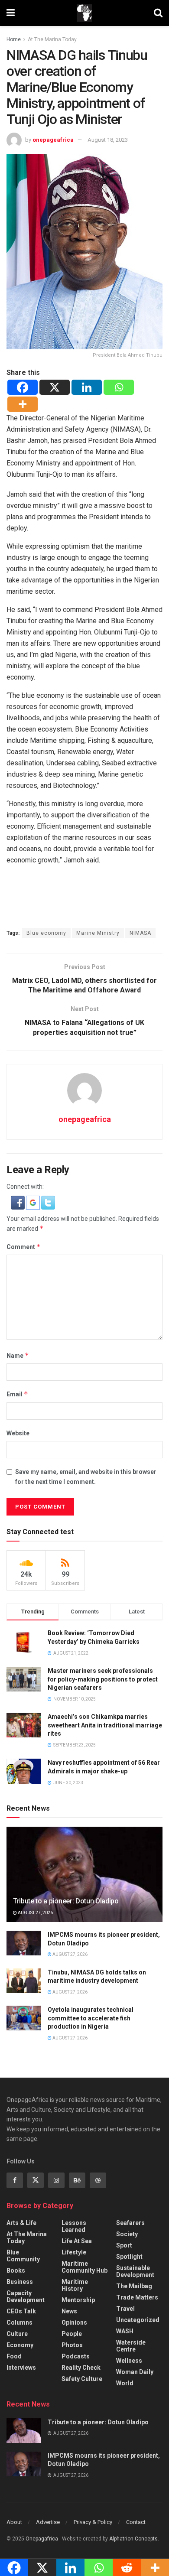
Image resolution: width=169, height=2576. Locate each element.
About (14, 2522)
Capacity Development (26, 2296)
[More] (23, 404)
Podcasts (76, 2356)
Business (20, 2282)
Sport (124, 2245)
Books (16, 2270)
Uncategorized (138, 2320)
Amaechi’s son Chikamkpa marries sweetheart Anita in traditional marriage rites (105, 1725)
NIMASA (140, 933)
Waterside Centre (131, 2346)
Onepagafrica (42, 2539)
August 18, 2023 (108, 140)
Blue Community (23, 2256)
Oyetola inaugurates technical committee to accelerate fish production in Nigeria (91, 2018)
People (72, 2334)
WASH (125, 2331)
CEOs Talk (21, 2311)
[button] (18, 1202)
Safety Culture (82, 2379)
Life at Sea (77, 2241)
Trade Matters (137, 2297)
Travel (125, 2309)
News (69, 2311)
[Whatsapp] (119, 387)
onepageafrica (53, 140)
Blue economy (46, 933)
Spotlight (129, 2257)
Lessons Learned (74, 2226)
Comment (24, 1247)
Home (14, 39)
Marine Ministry (98, 933)
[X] (55, 387)
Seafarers (130, 2223)
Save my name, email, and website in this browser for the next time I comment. (86, 1477)
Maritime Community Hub (84, 2267)
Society (127, 2234)
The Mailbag (134, 2286)
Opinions (74, 2322)
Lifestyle (74, 2252)
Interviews (21, 2368)
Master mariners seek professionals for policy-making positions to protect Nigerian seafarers (103, 1679)
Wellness (129, 2361)
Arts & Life (21, 2223)
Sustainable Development (135, 2271)
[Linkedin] (87, 387)
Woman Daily (135, 2372)
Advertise (48, 2522)
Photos (72, 2345)
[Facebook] (23, 387)
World (125, 2383)
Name (18, 1355)
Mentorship (78, 2300)
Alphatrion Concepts (133, 2539)
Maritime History (75, 2285)
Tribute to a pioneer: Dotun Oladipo (66, 1901)
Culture (17, 2334)
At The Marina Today (52, 39)
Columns (19, 2322)
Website (18, 1433)
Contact (136, 2522)
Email (17, 1394)
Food (14, 2356)
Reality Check (81, 2368)
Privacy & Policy (93, 2522)
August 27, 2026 (35, 1913)
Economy (20, 2345)
